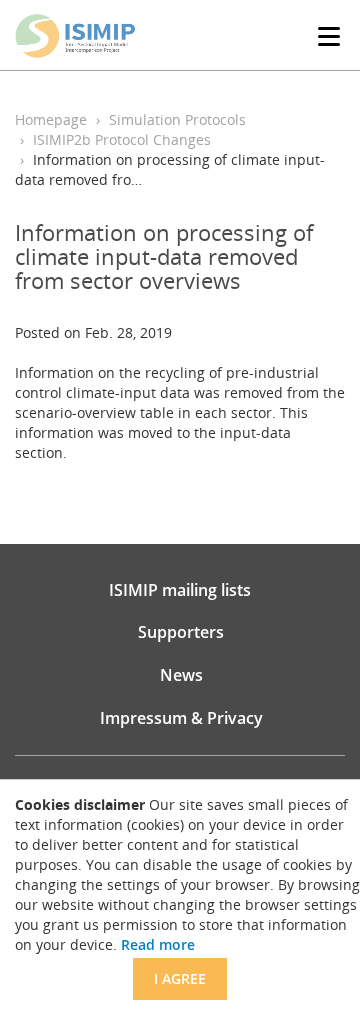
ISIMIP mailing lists (180, 590)
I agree (180, 978)
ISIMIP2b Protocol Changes (122, 139)
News (181, 675)
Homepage (51, 119)
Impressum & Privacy (181, 718)
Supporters (181, 632)
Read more (158, 944)
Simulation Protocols (177, 119)
